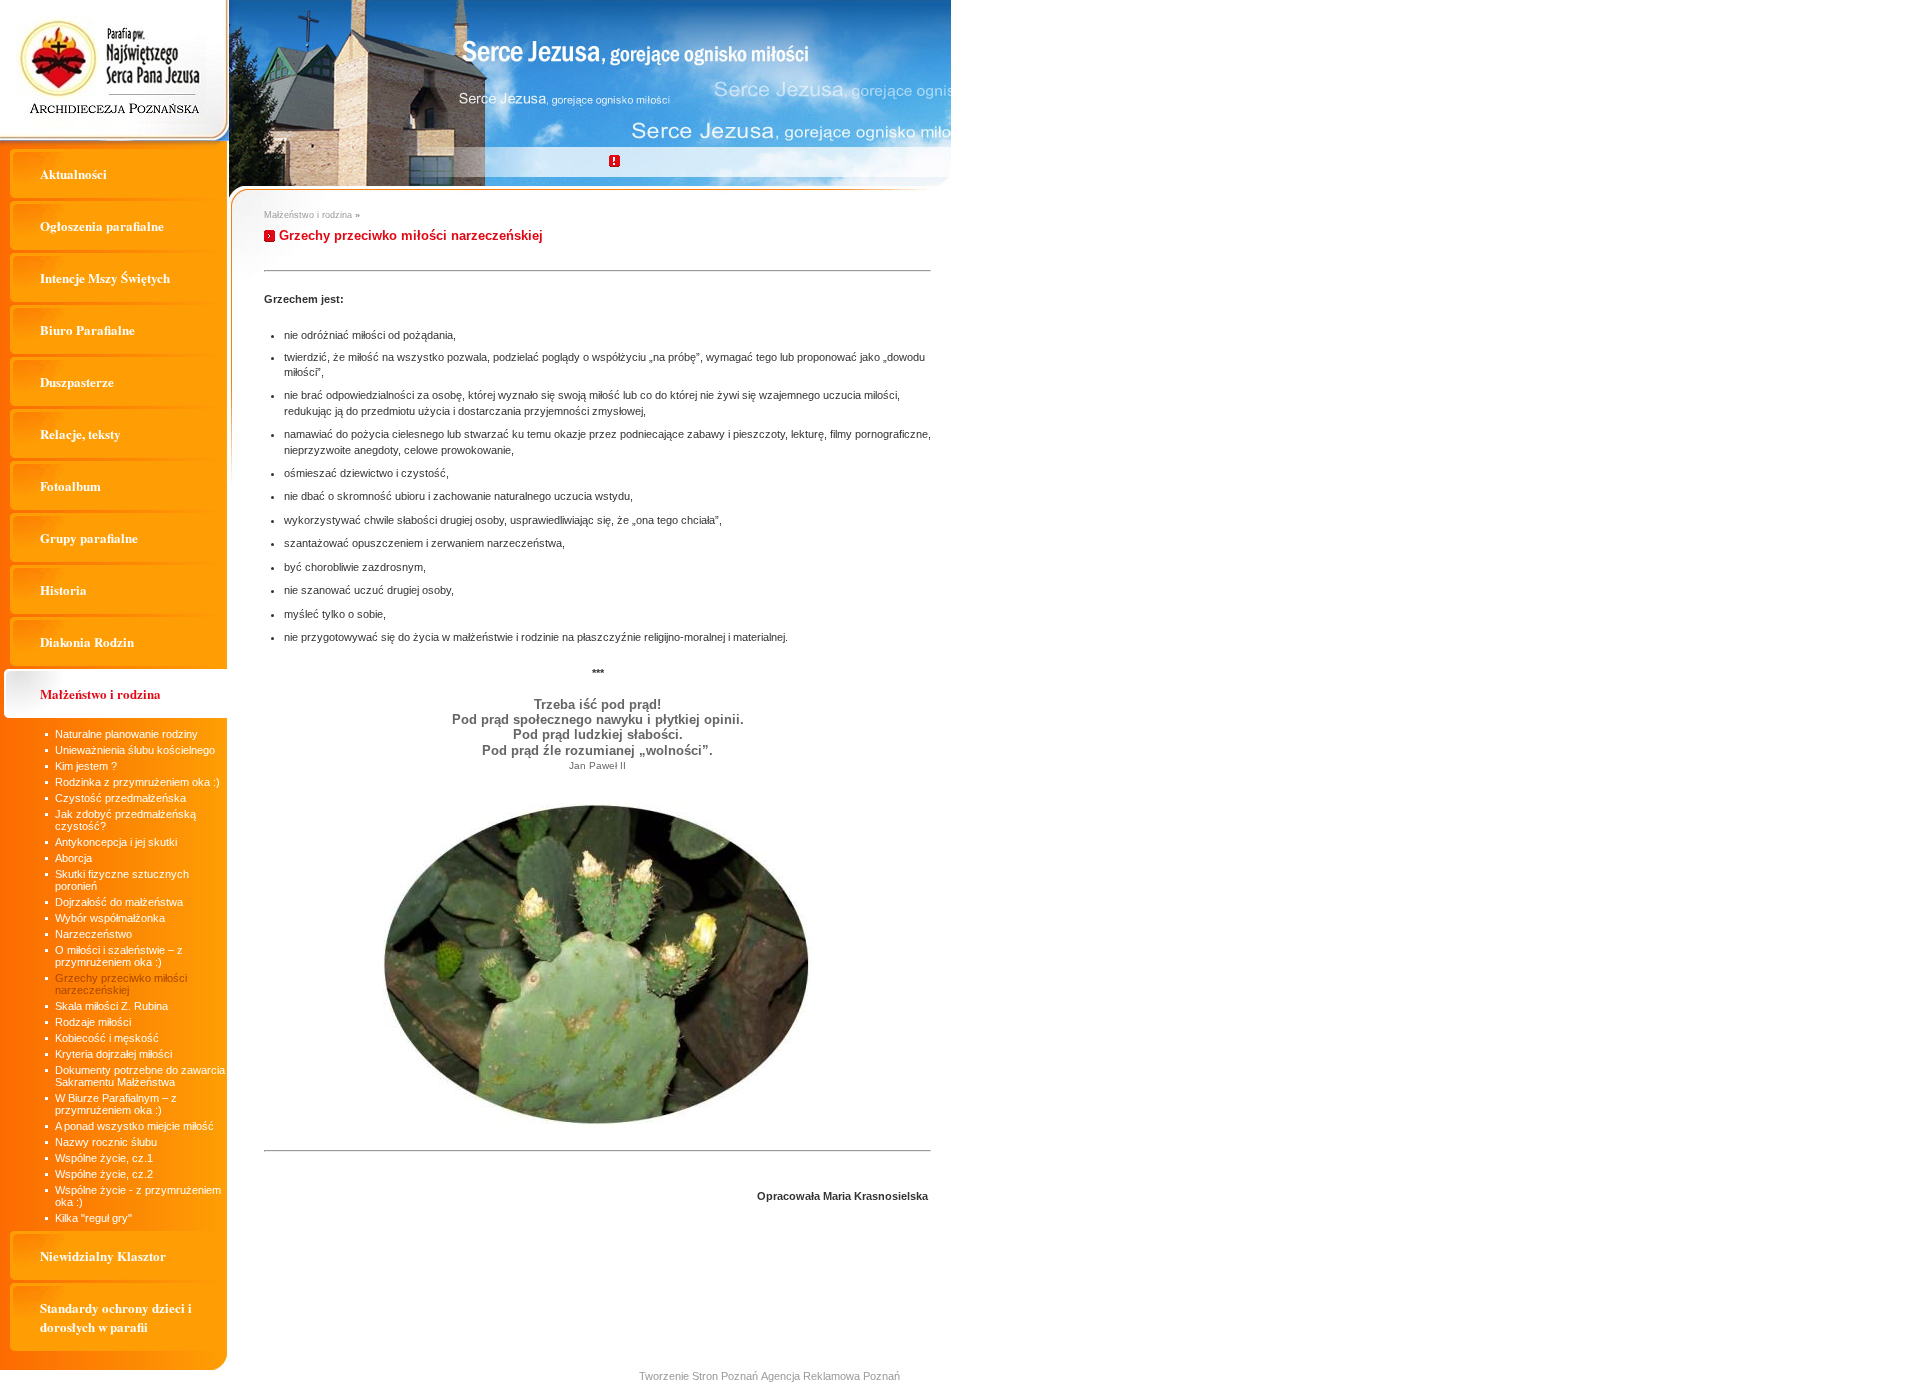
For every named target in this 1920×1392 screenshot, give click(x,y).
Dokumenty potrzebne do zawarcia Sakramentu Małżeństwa (140, 1076)
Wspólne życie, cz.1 (104, 1158)
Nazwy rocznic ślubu (106, 1142)
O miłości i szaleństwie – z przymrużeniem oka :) (119, 956)
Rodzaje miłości (93, 1022)
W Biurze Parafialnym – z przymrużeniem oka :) (116, 1104)
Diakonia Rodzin (87, 641)
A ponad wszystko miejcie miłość (134, 1126)
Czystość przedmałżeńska (120, 798)
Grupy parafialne (89, 537)
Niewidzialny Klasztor (103, 1255)
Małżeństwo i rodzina (100, 693)
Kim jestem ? (86, 766)
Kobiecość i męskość (107, 1038)
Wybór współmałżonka (110, 918)
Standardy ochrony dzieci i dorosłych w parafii (116, 1317)
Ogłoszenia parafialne (102, 225)
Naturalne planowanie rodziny (126, 734)
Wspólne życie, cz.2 (104, 1174)
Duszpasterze (77, 381)
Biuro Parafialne (87, 329)
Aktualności (73, 173)
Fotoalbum (70, 485)
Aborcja (73, 858)
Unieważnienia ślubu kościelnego (135, 750)
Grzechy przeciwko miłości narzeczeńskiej (121, 984)
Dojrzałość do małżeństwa (119, 902)
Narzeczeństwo (93, 934)
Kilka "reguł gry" (93, 1218)
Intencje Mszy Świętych (105, 277)
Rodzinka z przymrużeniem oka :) (137, 782)
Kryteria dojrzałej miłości (113, 1054)
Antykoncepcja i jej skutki (116, 842)
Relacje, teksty (80, 433)
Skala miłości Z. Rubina (111, 1006)
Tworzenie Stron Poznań (698, 1376)
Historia (63, 589)
